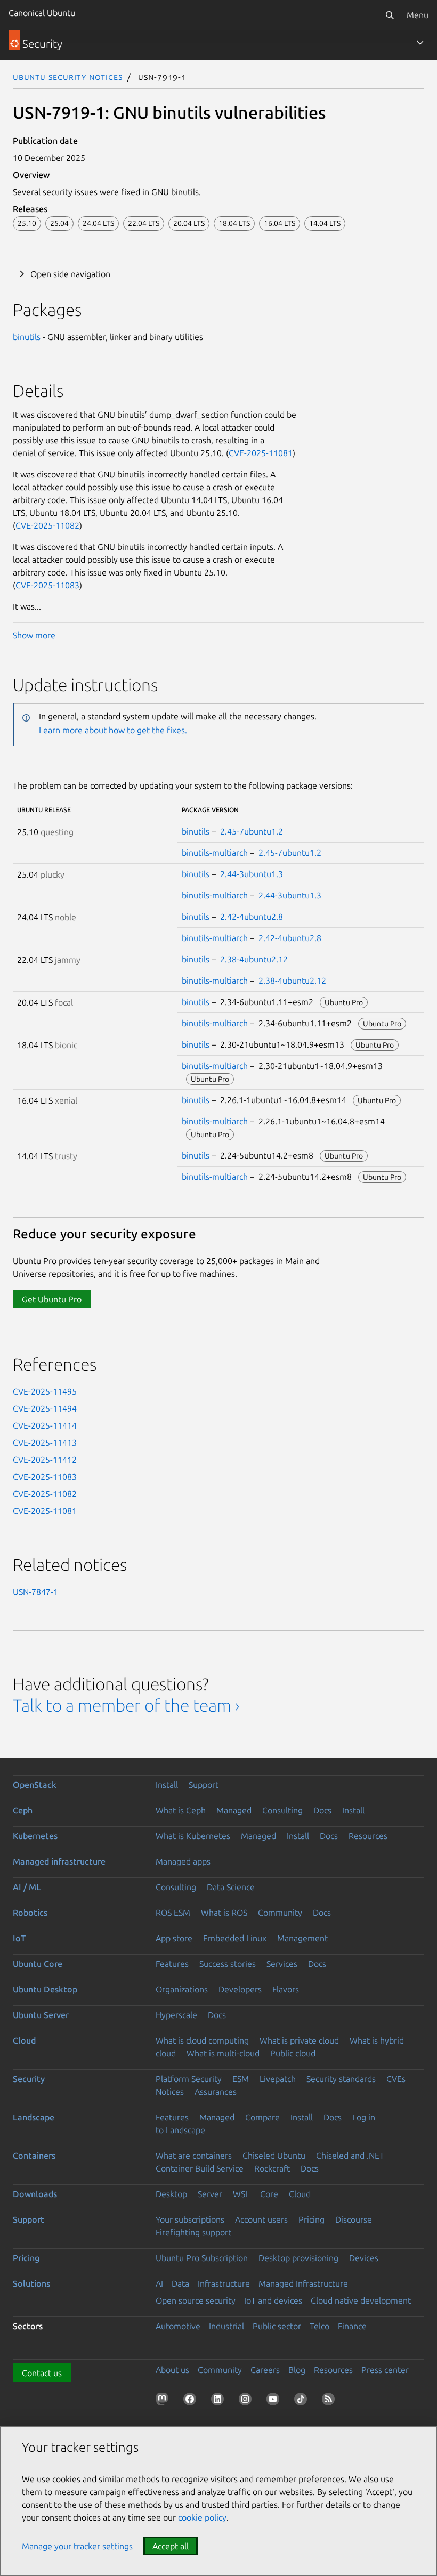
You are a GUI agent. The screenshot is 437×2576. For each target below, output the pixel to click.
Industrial (226, 2326)
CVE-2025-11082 (47, 525)
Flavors (286, 1989)
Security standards (341, 2079)
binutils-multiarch (215, 853)
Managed (234, 1810)
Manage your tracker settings (77, 2546)
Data (180, 2283)
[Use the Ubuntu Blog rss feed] (330, 2401)
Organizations (182, 1989)
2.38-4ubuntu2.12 (254, 959)
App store (174, 1938)
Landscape (34, 2117)
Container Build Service (200, 2168)
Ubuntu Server (41, 2015)
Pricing (311, 2219)
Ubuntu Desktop (45, 1989)
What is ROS (224, 1913)
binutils (27, 337)
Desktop (171, 2194)
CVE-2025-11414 (45, 1425)
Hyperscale (176, 2015)
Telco (319, 2326)
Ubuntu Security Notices (68, 77)
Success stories (228, 1964)
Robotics (30, 1913)
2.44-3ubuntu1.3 (252, 874)
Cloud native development (361, 2300)
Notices (170, 2092)
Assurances (216, 2092)
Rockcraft (272, 2168)
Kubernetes (35, 1836)
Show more (34, 635)
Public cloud (293, 2053)
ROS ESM (173, 1913)
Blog (297, 2370)
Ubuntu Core (38, 1964)
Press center (385, 2370)
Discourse (354, 2219)
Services (282, 1964)
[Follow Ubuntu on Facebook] (192, 2401)
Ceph (23, 1810)
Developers (240, 1989)
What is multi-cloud (223, 2053)
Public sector (277, 2326)
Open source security (196, 2300)
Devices (364, 2258)
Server (210, 2194)
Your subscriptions (190, 2219)
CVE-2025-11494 (45, 1408)
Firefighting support (193, 2232)
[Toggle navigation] (420, 43)
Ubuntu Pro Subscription (202, 2258)
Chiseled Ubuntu (274, 2156)
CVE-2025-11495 (45, 1391)
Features (172, 1964)
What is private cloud (299, 2040)
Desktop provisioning (298, 2258)
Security (29, 2079)
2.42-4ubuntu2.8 (252, 917)
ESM (241, 2079)
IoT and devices (273, 2300)
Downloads (35, 2194)
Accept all (171, 2546)
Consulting (282, 1810)
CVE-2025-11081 (261, 453)
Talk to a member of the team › (126, 1705)
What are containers (194, 2156)
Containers (34, 2156)
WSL (241, 2194)
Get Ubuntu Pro (52, 1299)
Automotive (178, 2326)
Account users (261, 2219)
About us (172, 2370)
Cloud (24, 2040)
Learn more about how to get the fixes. (113, 730)
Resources (368, 1836)
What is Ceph (181, 1810)
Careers (265, 2370)
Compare (262, 2117)
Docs (322, 1810)
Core (269, 2194)
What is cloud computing (202, 2040)
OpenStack (35, 1785)
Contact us (42, 2373)
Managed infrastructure (59, 1861)
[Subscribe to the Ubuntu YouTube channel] (275, 2401)
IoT (19, 1938)
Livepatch (278, 2079)
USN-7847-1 (35, 1592)
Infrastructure (224, 2283)
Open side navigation (70, 274)
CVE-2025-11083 (47, 585)
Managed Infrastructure (303, 2283)
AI (159, 2283)
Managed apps (183, 1861)
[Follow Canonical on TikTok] (303, 2401)
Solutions (31, 2283)
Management (302, 1938)
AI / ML (27, 1887)
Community (280, 1913)
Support (204, 1785)
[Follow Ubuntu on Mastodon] (164, 2401)
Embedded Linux (235, 1938)
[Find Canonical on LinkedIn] (220, 2401)
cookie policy (202, 2517)
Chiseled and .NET (350, 2156)
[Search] (390, 15)
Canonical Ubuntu (42, 13)
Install (167, 1785)
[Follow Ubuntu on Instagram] (247, 2401)
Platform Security (189, 2079)
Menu (418, 15)
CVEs (396, 2079)
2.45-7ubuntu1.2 (252, 831)
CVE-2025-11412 (45, 1460)
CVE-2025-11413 (45, 1443)
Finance (352, 2326)
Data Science (231, 1887)
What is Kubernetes (193, 1836)
